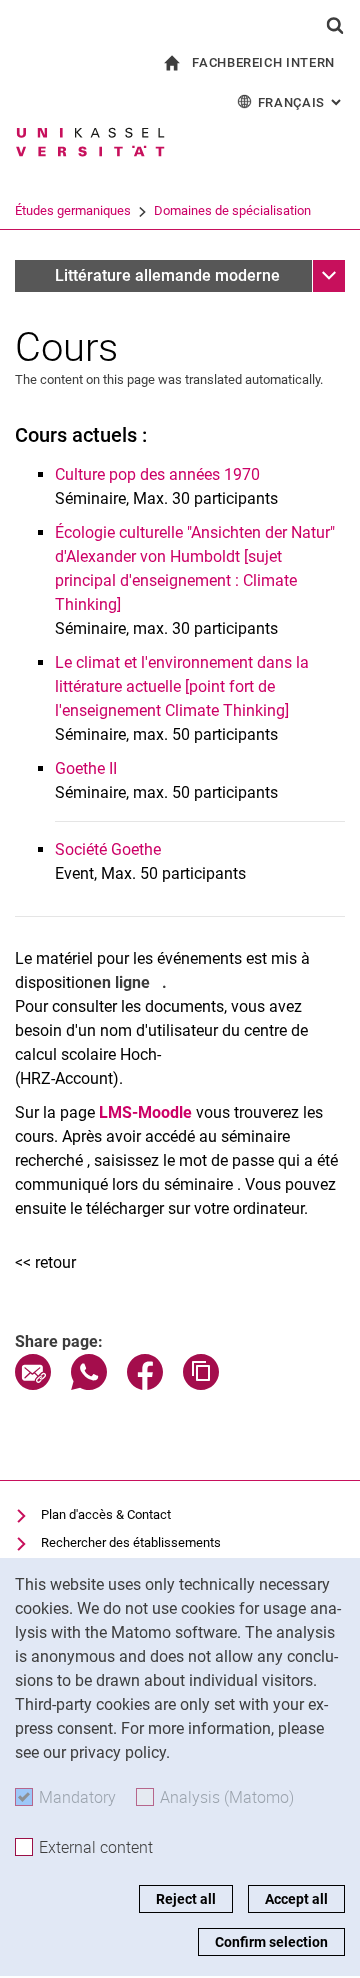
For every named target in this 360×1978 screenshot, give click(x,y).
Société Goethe (108, 849)
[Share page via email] (33, 1384)
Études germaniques (73, 210)
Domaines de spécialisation (232, 210)
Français (301, 102)
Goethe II (86, 768)
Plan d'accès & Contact (106, 1514)
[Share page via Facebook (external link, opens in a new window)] (145, 1384)
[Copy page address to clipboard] (201, 1384)
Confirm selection (271, 1942)
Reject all (186, 1899)
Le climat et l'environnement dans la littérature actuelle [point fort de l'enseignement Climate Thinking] (182, 686)
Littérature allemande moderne (167, 275)
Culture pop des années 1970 (157, 474)
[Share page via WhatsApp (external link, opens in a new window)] (89, 1384)
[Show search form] (335, 25)
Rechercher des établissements (131, 1542)
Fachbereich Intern (263, 62)
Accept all (296, 1899)
